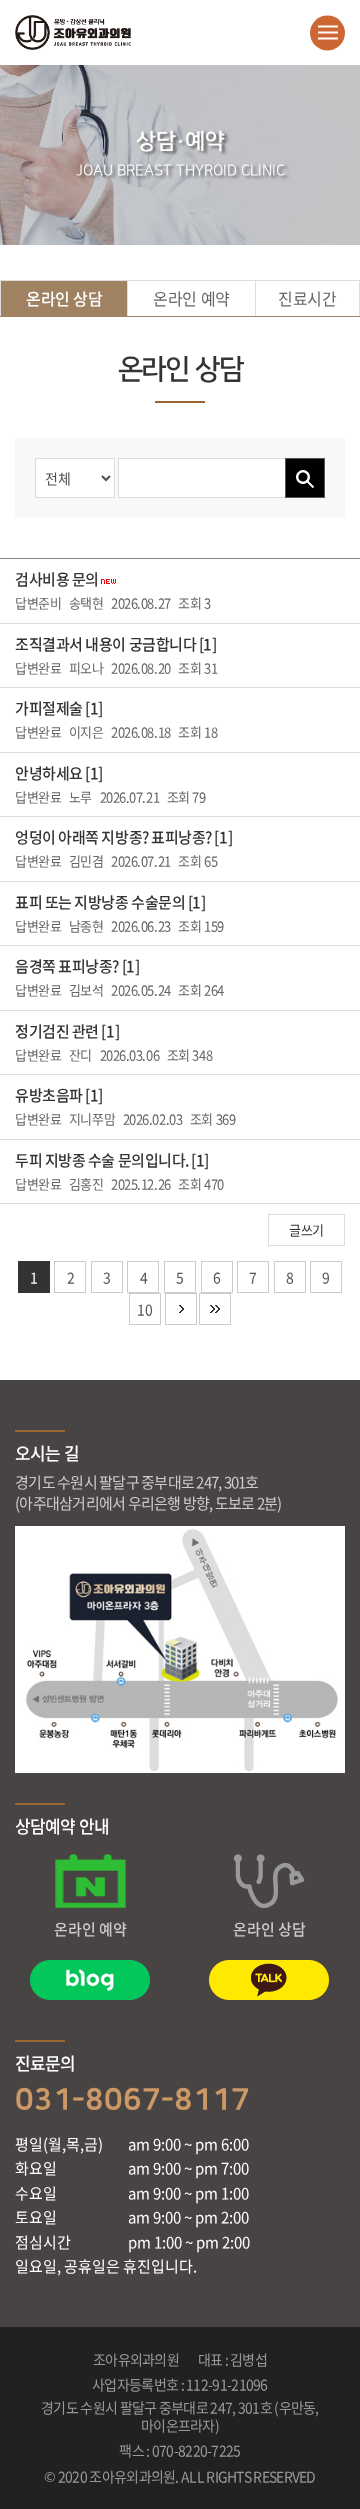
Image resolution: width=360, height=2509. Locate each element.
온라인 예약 (191, 298)
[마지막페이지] (215, 1309)
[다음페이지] (181, 1309)
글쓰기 (306, 1229)
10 (144, 1309)
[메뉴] (327, 32)
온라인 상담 (64, 298)
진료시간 (307, 298)
